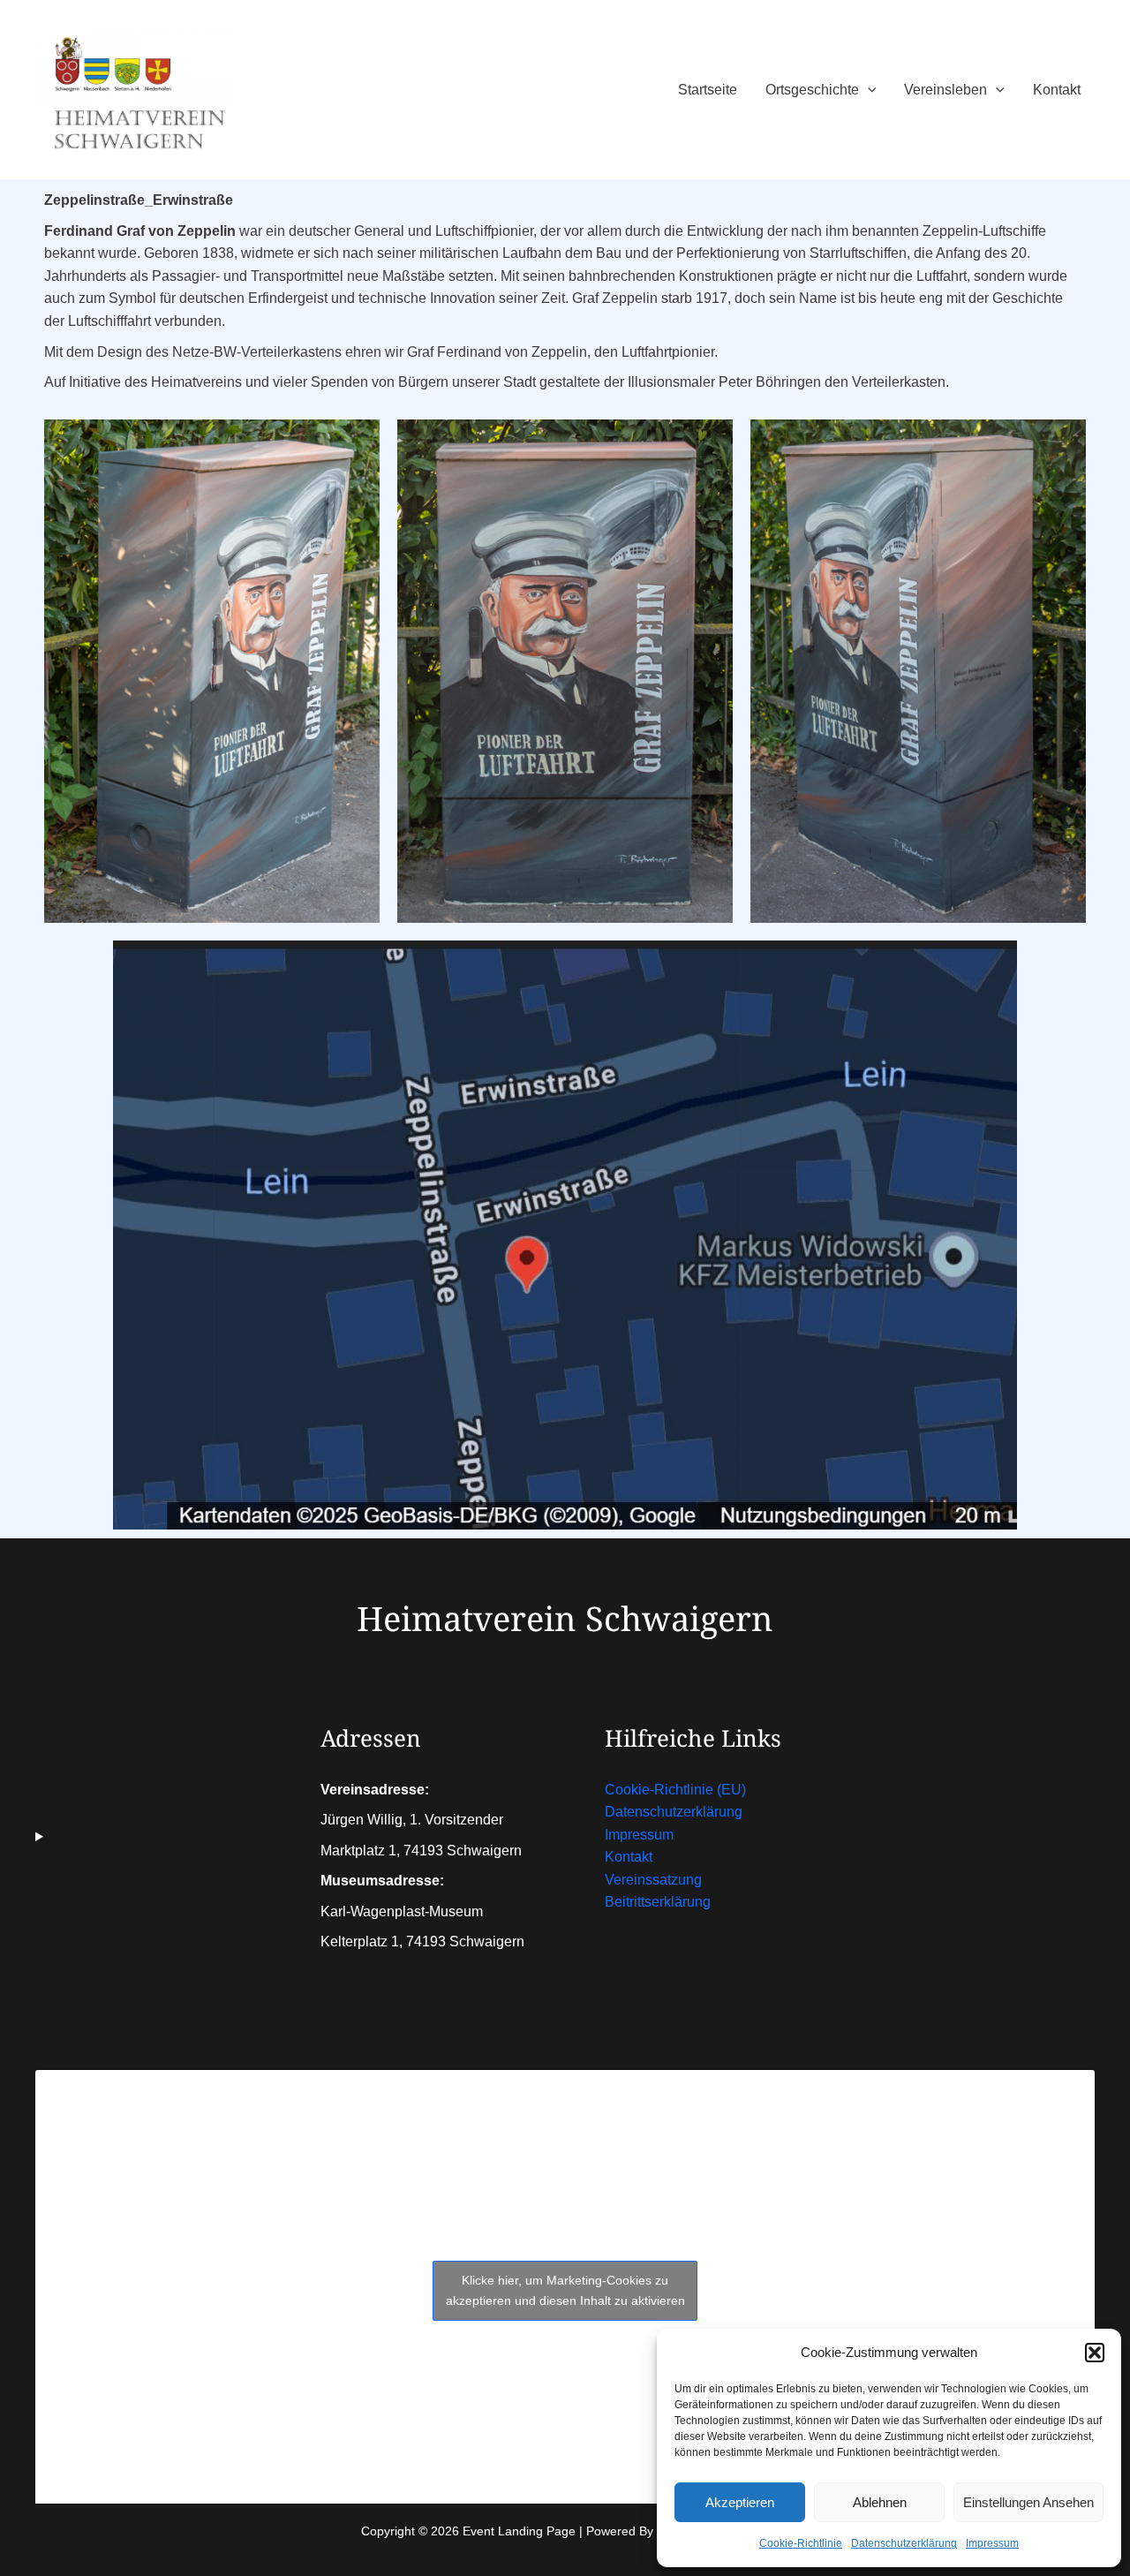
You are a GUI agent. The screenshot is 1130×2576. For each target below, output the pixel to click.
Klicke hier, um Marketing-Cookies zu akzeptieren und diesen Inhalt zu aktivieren (565, 2290)
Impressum (992, 2543)
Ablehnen (880, 2502)
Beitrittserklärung (658, 1902)
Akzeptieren (740, 2502)
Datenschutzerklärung (904, 2543)
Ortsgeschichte (812, 90)
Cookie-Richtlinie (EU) (675, 1790)
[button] (1095, 2353)
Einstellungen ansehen (1028, 2502)
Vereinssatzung (653, 1880)
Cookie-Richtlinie (801, 2543)
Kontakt (1057, 90)
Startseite (708, 90)
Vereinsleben (945, 90)
